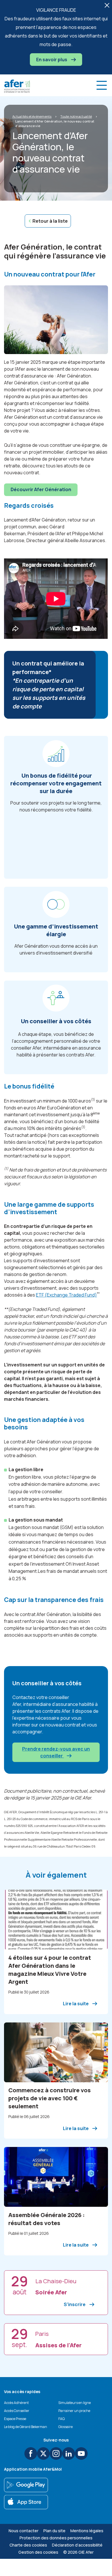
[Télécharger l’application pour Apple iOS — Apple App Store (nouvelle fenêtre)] (26, 2502)
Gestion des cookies (38, 2552)
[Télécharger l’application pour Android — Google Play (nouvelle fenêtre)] (26, 2485)
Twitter (43, 2453)
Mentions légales (87, 2531)
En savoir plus (52, 60)
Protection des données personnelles (56, 2538)
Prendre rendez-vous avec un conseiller (56, 1752)
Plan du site (54, 2531)
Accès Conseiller (17, 2411)
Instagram (56, 2453)
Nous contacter (24, 2531)
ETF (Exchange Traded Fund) (66, 1295)
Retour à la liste (50, 221)
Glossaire (65, 2427)
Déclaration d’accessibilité (77, 2545)
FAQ (61, 2419)
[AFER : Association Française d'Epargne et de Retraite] (17, 86)
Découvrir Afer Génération (41, 489)
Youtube (81, 2453)
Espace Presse (15, 2419)
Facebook (31, 2453)
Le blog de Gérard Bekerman (26, 2427)
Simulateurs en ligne (75, 2403)
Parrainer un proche (74, 2411)
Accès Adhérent (16, 2403)
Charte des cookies (28, 2545)
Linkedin (69, 2453)
